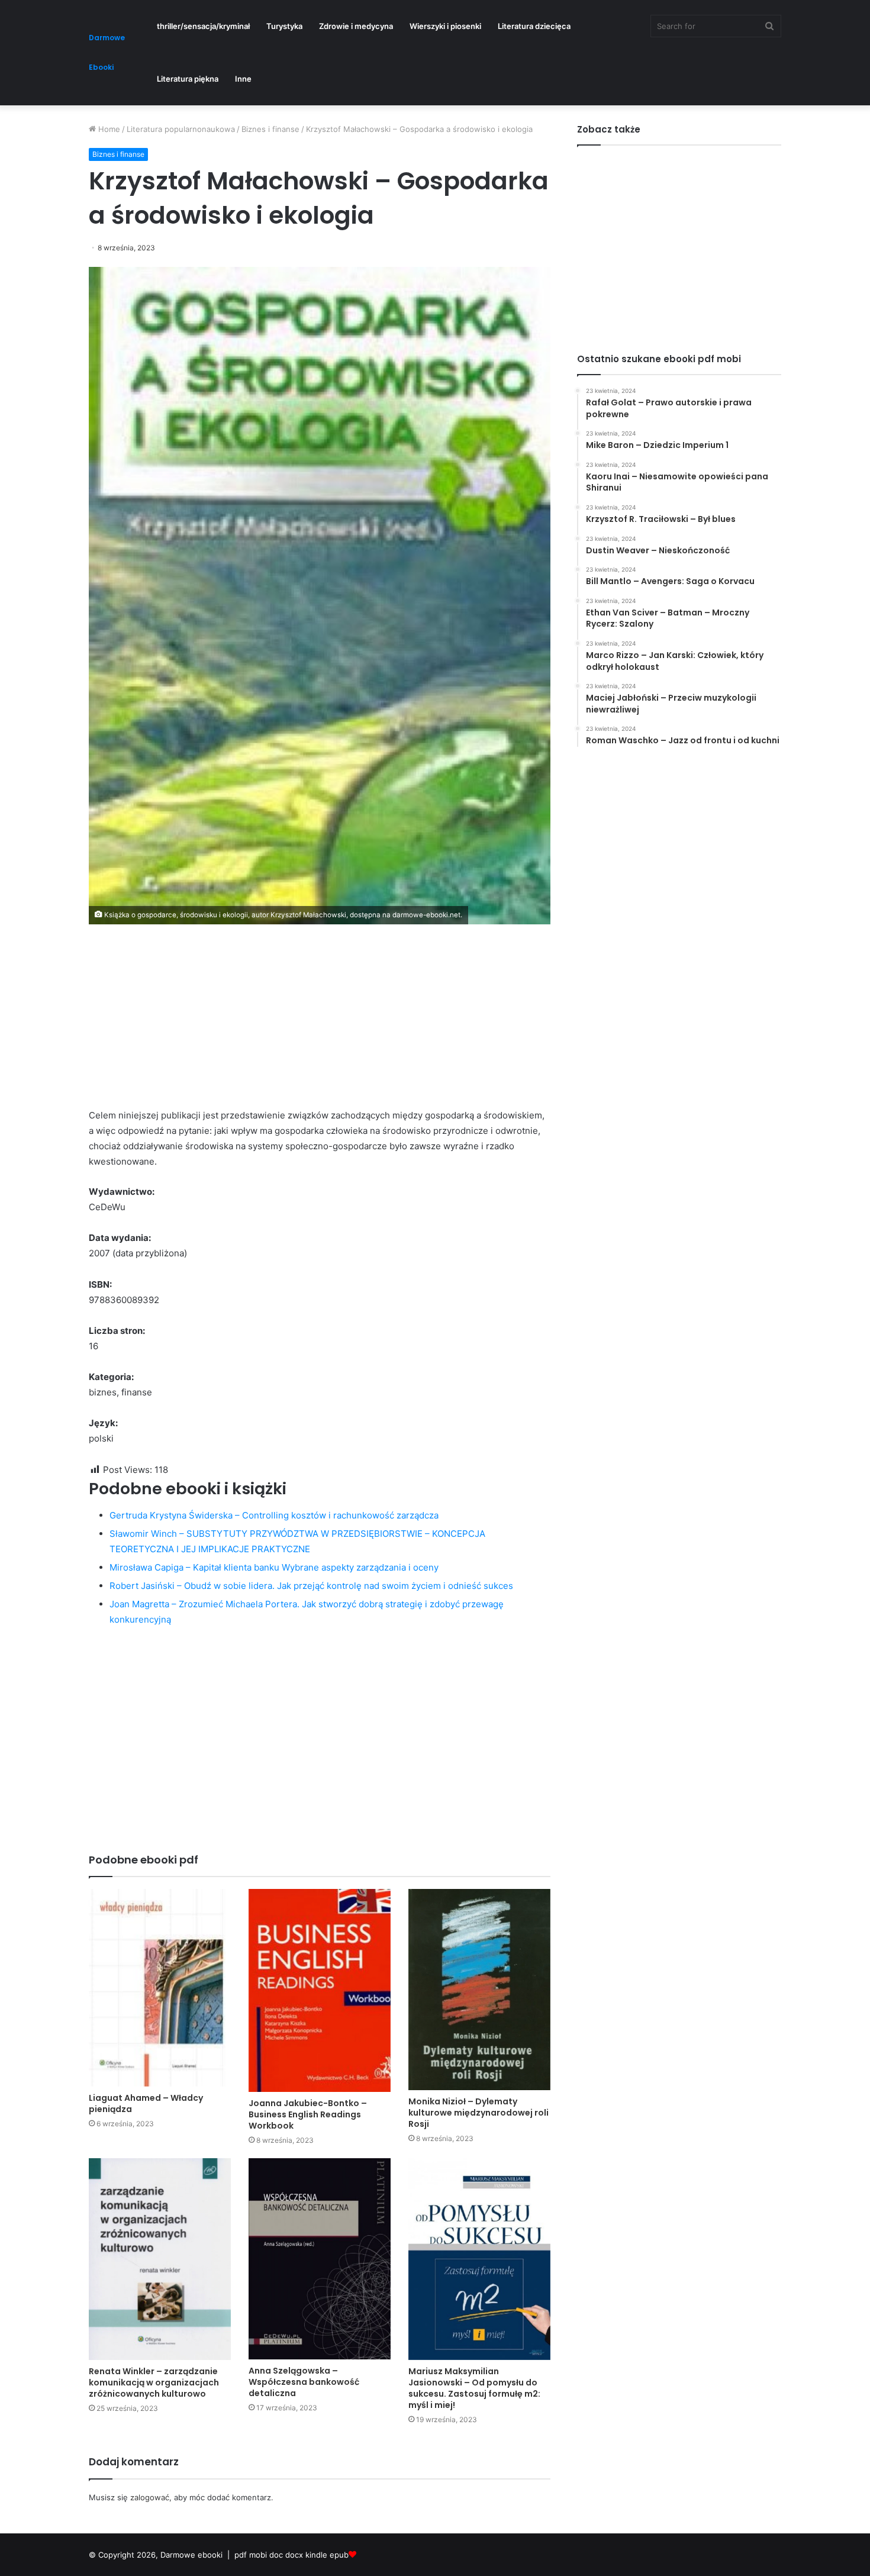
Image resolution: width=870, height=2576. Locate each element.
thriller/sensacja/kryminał (203, 26)
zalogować (150, 2497)
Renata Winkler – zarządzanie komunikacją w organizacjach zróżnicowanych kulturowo (154, 2382)
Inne (243, 79)
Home (108, 129)
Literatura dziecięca (534, 26)
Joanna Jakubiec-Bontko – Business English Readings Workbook (308, 2114)
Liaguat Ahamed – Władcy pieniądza (146, 2103)
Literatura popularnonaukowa (181, 129)
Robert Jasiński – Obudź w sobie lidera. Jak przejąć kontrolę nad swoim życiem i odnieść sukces (311, 1586)
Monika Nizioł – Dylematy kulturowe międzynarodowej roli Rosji (478, 2113)
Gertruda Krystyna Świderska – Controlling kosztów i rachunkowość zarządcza (274, 1515)
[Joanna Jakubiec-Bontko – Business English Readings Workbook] (320, 1990)
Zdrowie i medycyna (356, 26)
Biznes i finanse (270, 129)
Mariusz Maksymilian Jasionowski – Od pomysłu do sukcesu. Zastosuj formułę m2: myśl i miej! (474, 2388)
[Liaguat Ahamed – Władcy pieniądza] (160, 1988)
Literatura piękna (188, 79)
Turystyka (284, 26)
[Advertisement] (320, 1025)
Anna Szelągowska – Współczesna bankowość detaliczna (304, 2382)
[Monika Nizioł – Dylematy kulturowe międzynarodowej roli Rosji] (479, 1990)
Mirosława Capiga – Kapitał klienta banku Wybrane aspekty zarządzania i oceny (274, 1567)
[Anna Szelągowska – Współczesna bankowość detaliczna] (320, 2259)
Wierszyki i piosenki (445, 26)
